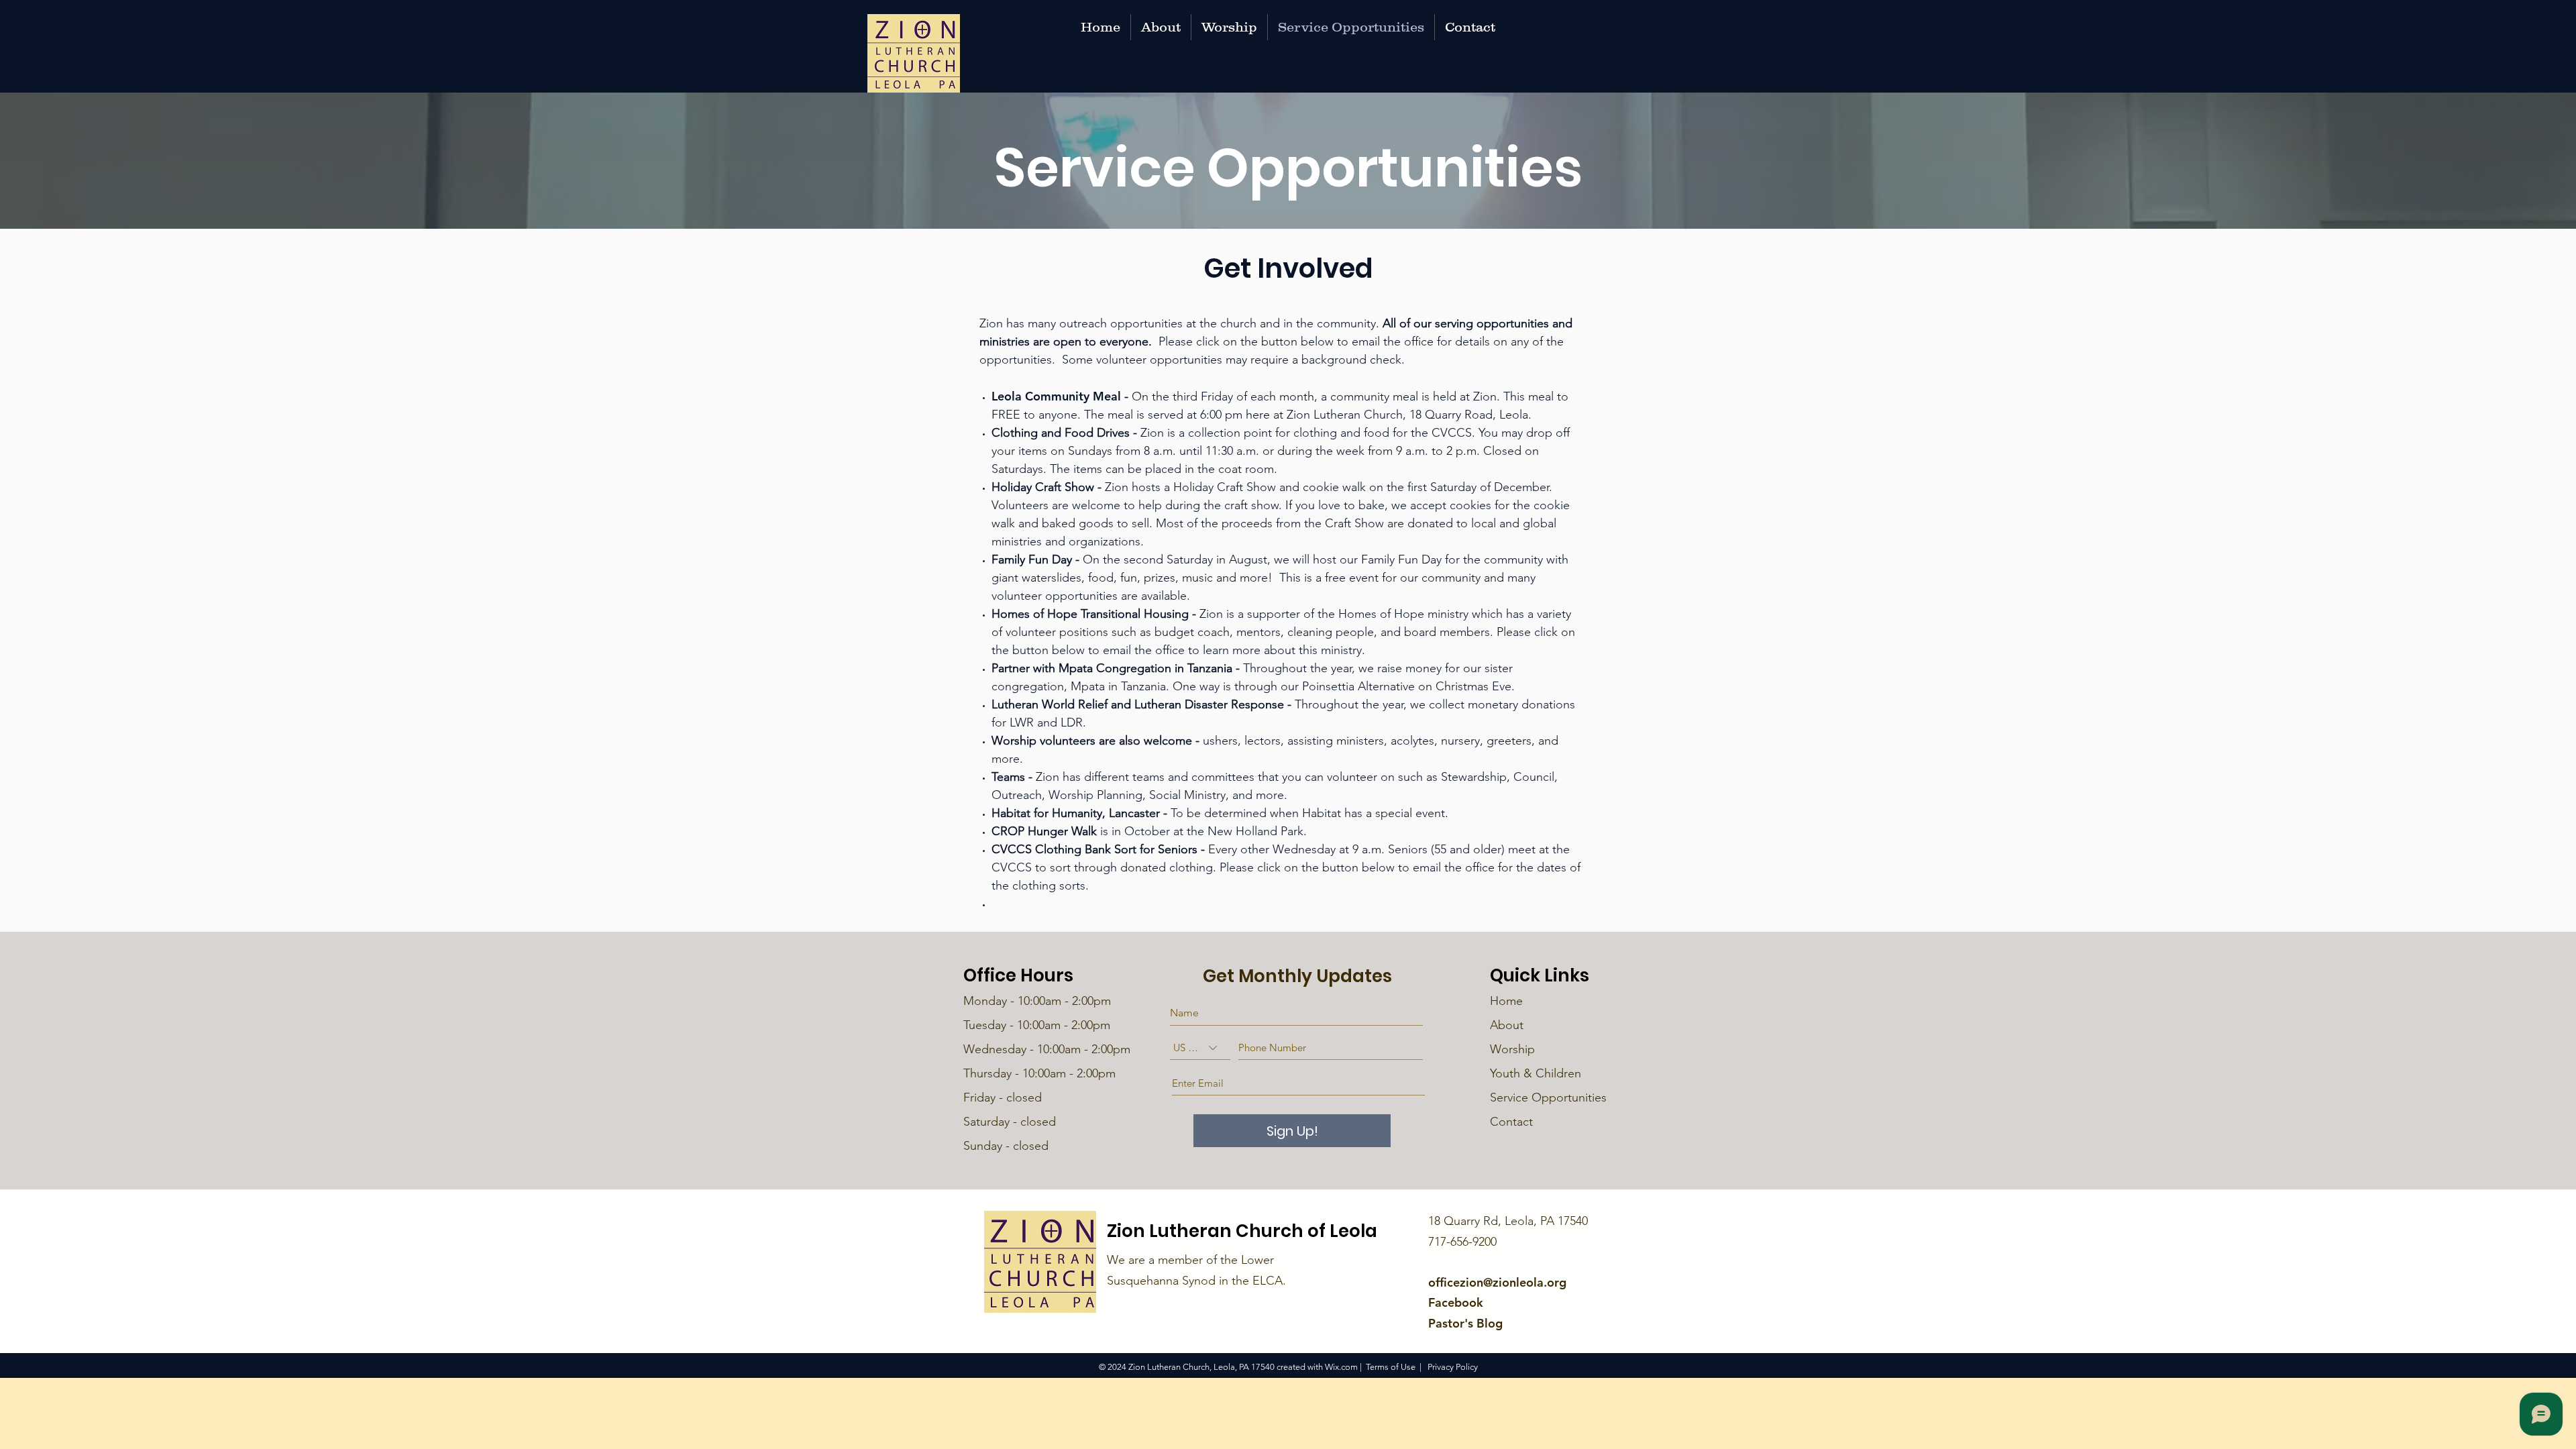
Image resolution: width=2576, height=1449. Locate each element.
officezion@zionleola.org (1497, 1282)
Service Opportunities (1550, 1097)
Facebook (1456, 1302)
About (1507, 1025)
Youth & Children (1536, 1073)
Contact (1511, 1122)
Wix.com (1341, 1367)
